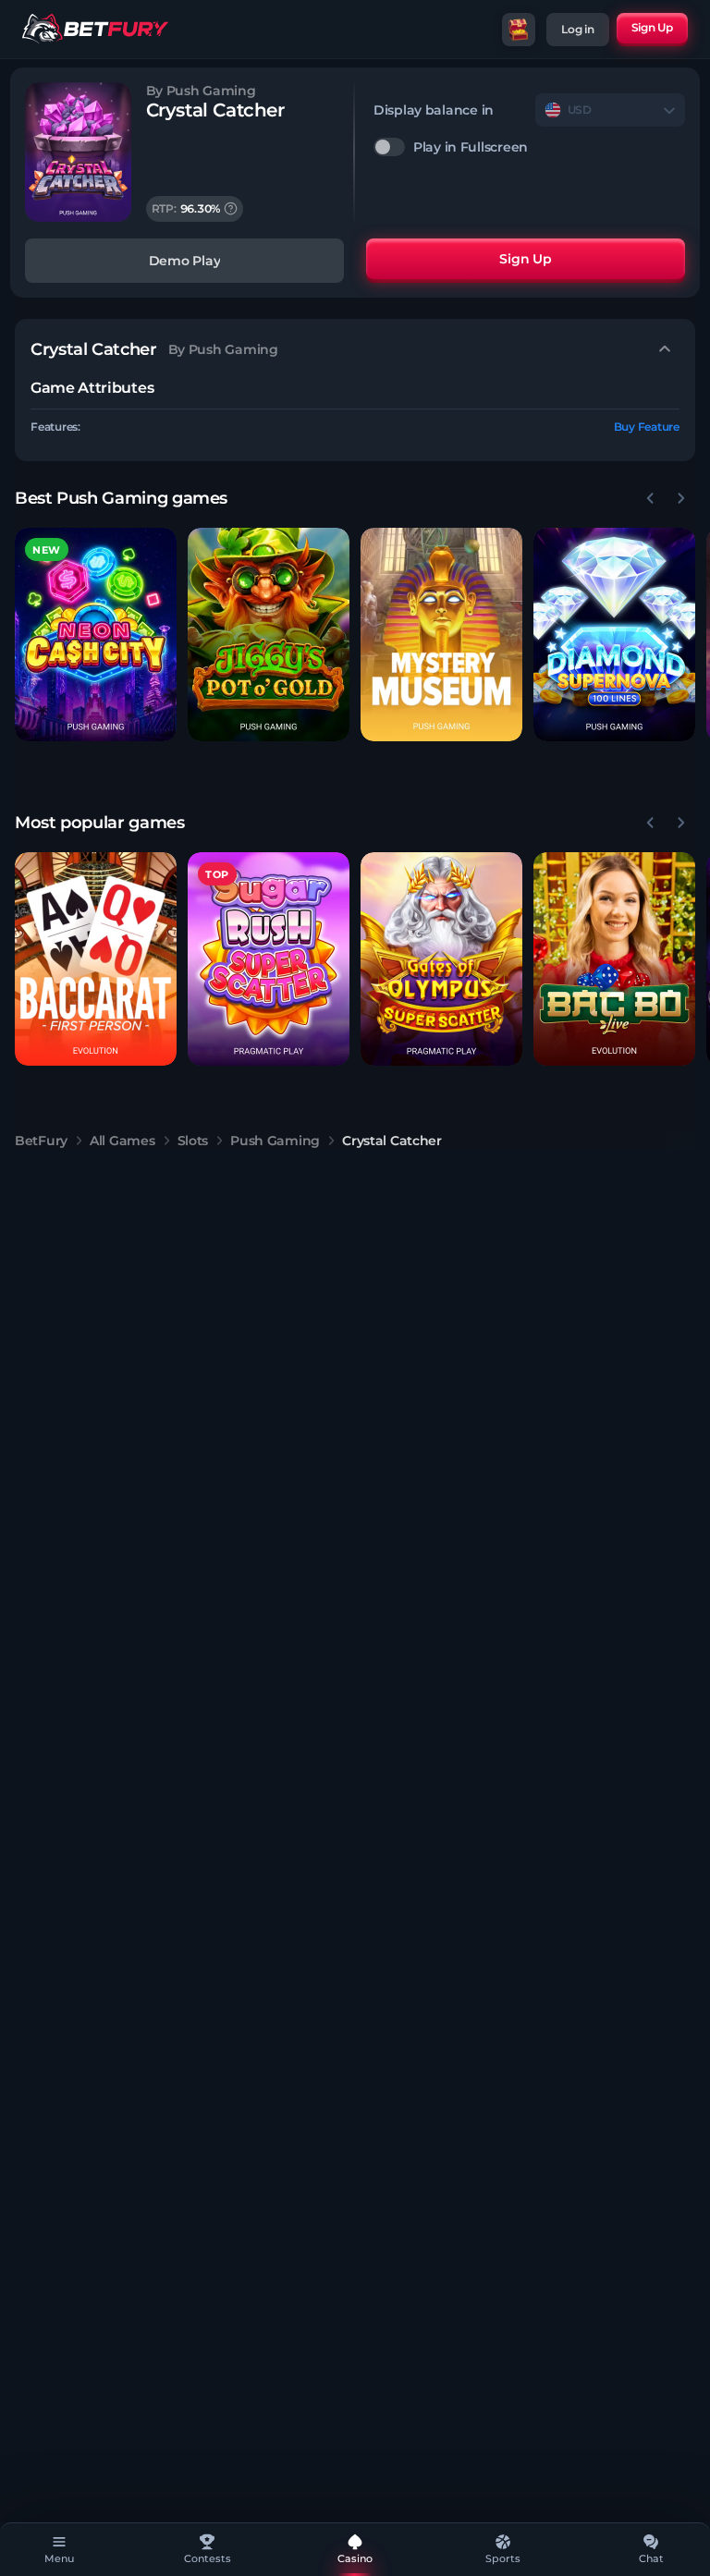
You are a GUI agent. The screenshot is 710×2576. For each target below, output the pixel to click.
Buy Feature (647, 427)
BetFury (41, 1141)
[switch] (529, 147)
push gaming (275, 1141)
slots (193, 1141)
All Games (122, 1141)
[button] (96, 635)
